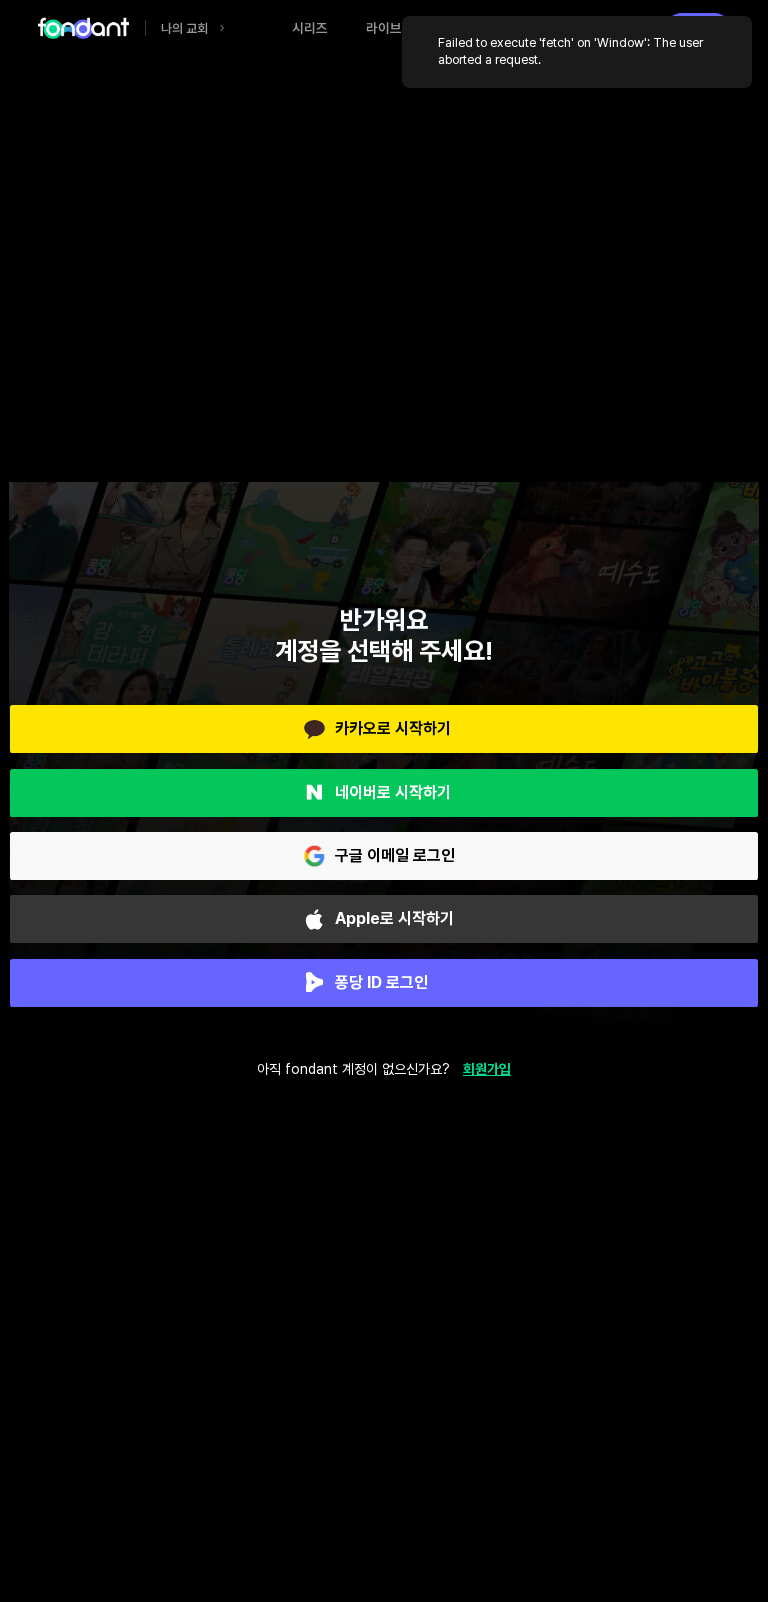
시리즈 (310, 28)
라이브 (384, 28)
